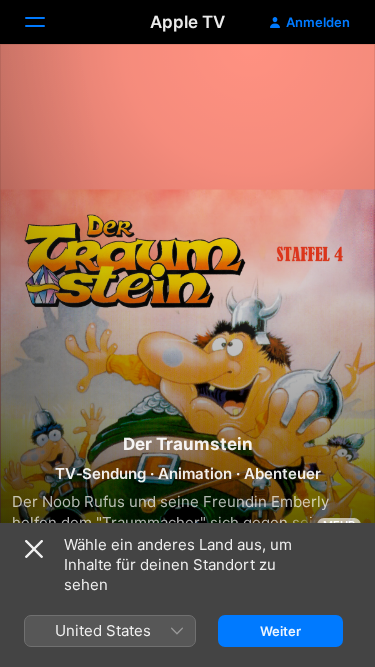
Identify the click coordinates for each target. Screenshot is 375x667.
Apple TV (187, 22)
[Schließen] (34, 549)
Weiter (280, 631)
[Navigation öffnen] (47, 22)
